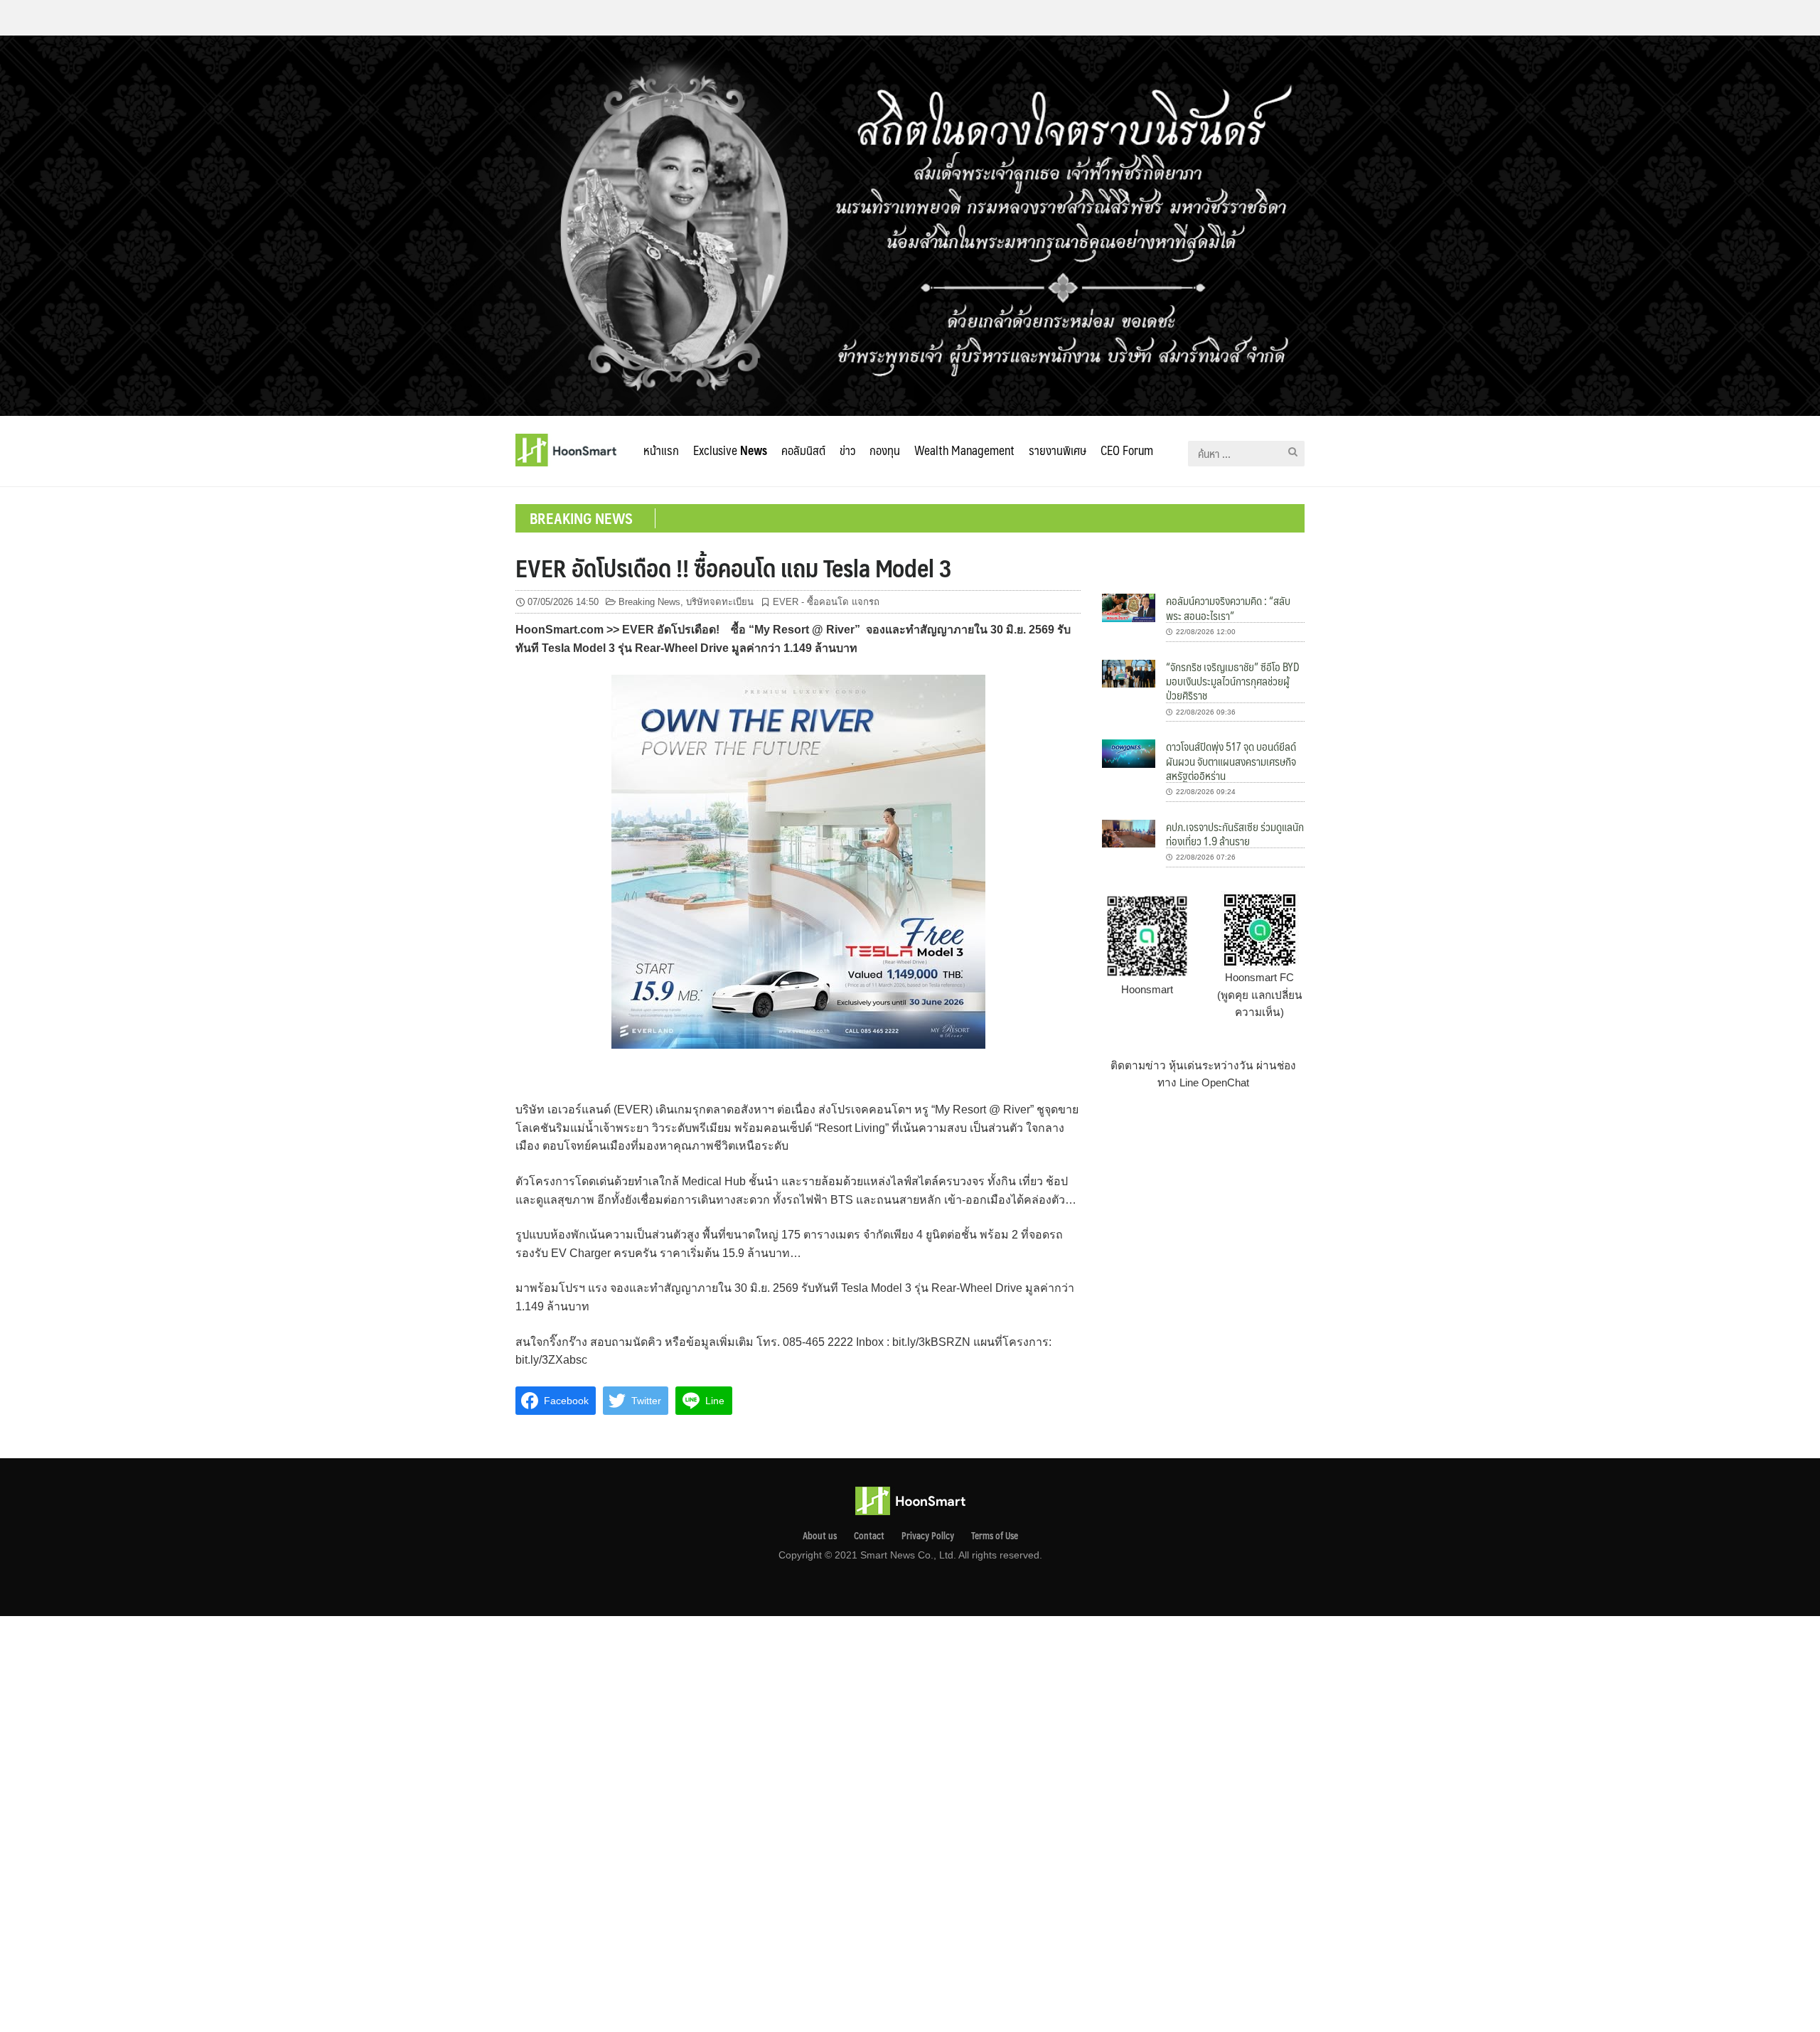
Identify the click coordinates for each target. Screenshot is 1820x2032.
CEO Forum (1127, 450)
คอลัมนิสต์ (803, 450)
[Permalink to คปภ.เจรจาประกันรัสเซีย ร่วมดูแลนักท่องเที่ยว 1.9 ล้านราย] (1129, 833)
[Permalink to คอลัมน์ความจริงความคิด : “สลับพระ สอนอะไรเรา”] (1129, 607)
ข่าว (847, 450)
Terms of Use (995, 1536)
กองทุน (885, 450)
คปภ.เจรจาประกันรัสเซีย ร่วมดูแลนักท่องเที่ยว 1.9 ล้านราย (1235, 834)
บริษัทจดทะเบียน (720, 602)
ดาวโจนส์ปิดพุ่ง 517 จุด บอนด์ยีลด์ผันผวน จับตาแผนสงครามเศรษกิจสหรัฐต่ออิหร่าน (1231, 761)
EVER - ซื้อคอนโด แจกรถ (826, 602)
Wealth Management (964, 450)
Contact (869, 1536)
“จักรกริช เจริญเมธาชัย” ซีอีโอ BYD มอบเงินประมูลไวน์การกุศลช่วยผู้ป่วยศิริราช (1233, 681)
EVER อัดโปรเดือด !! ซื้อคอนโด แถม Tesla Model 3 (734, 567)
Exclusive (730, 450)
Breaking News (649, 602)
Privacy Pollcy (928, 1536)
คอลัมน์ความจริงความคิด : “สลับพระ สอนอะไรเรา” (1228, 608)
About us (820, 1536)
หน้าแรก (661, 450)
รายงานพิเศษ (1058, 450)
